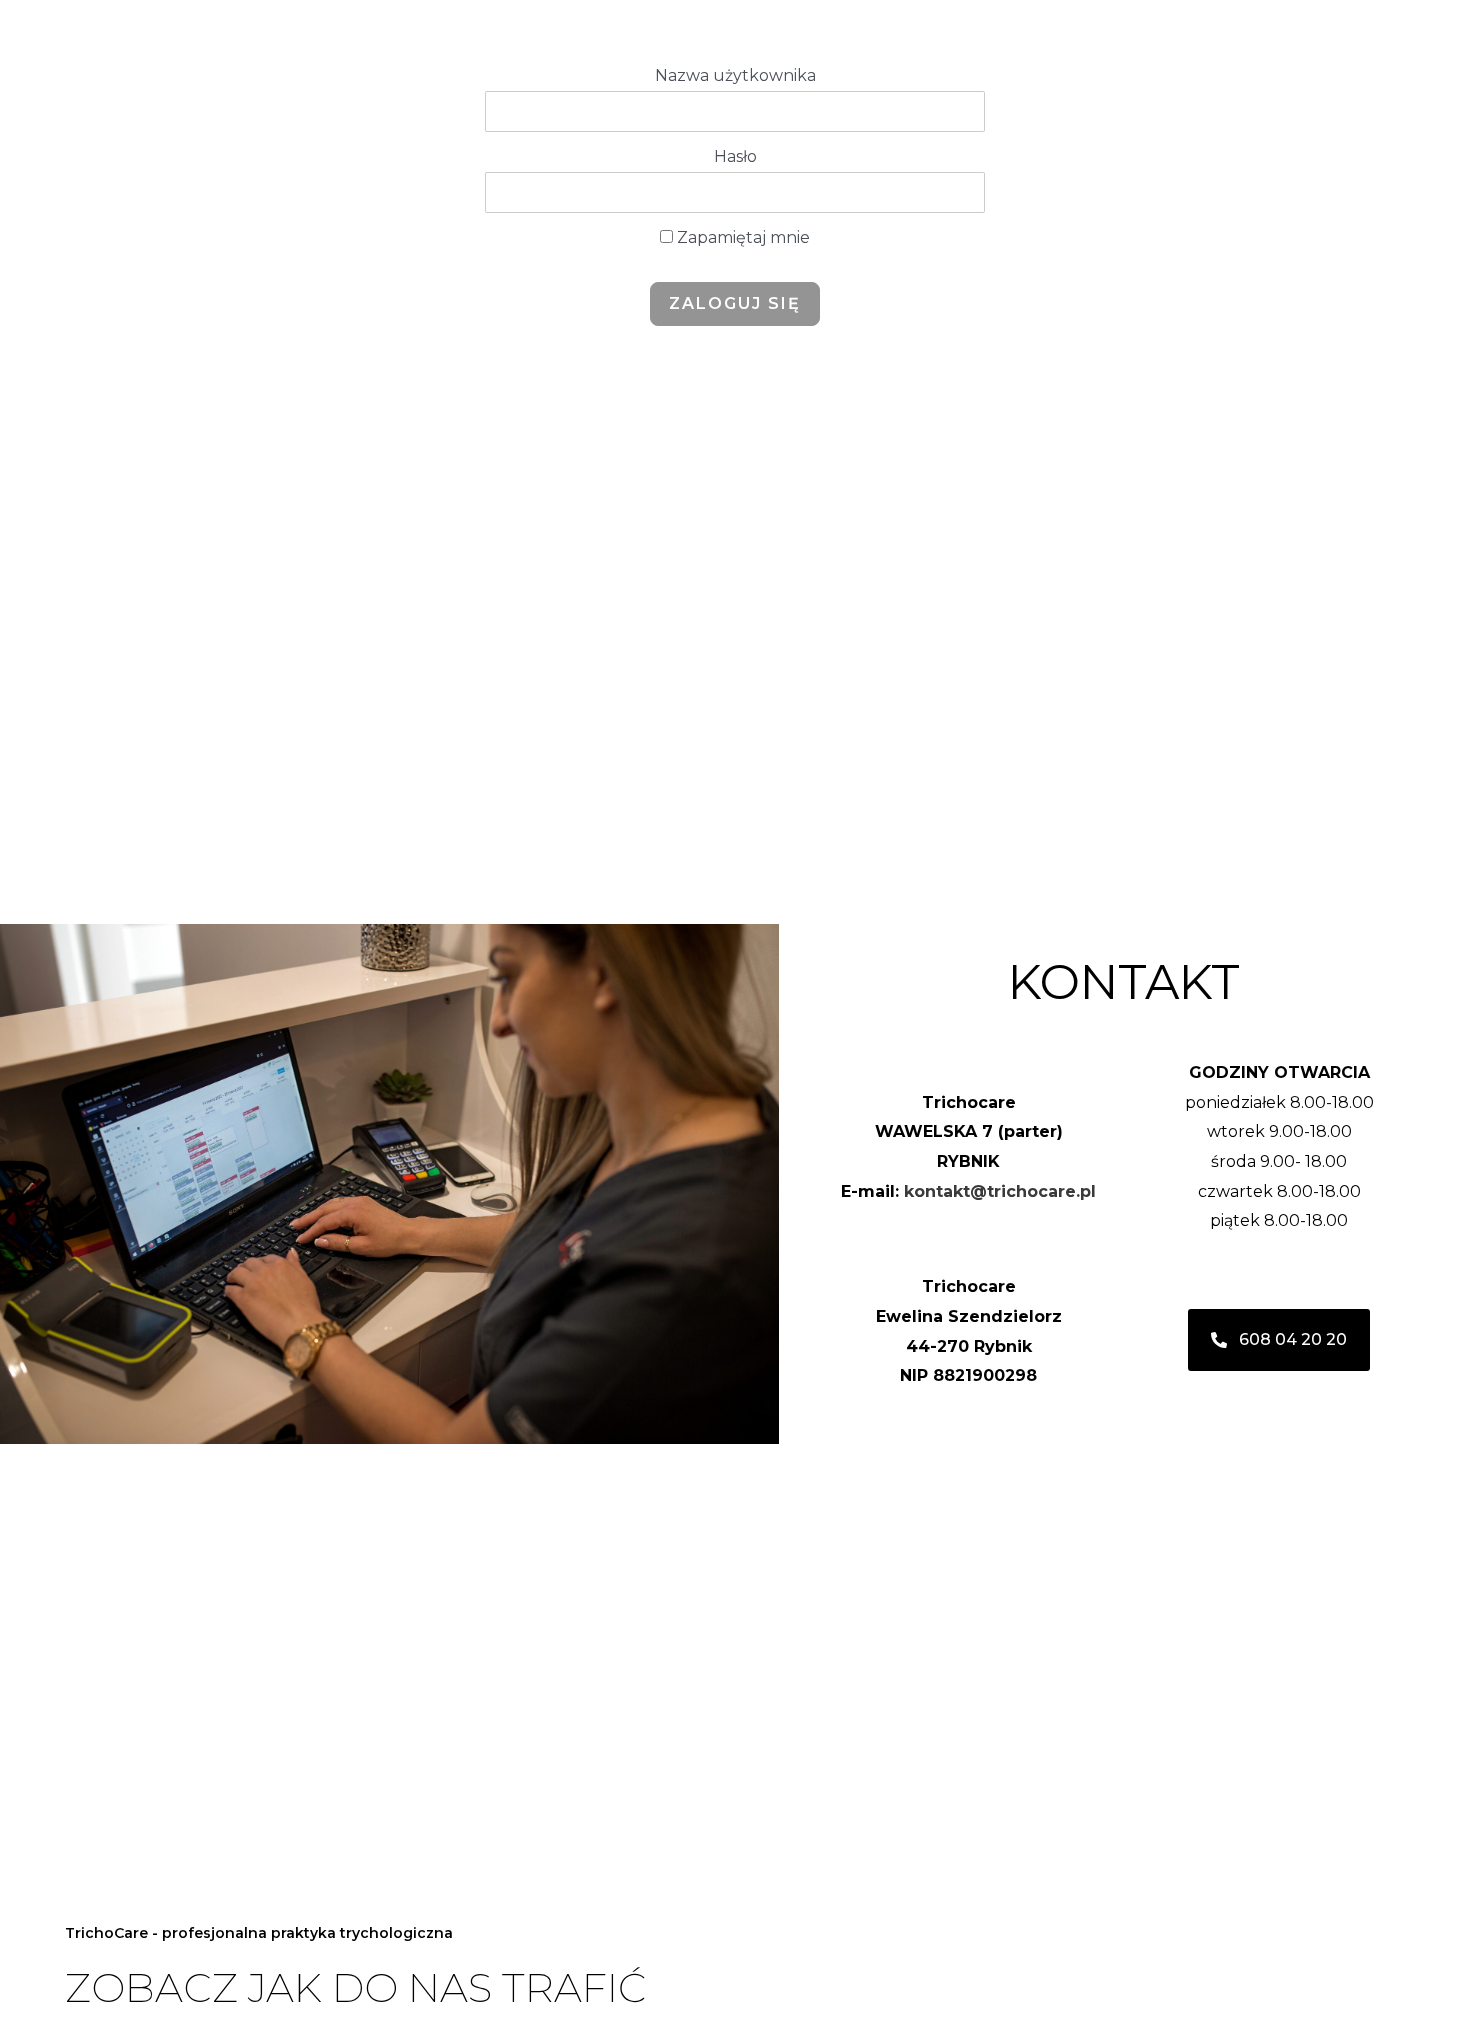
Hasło (735, 156)
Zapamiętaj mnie (741, 237)
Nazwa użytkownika (735, 75)
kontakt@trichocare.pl (1000, 1191)
